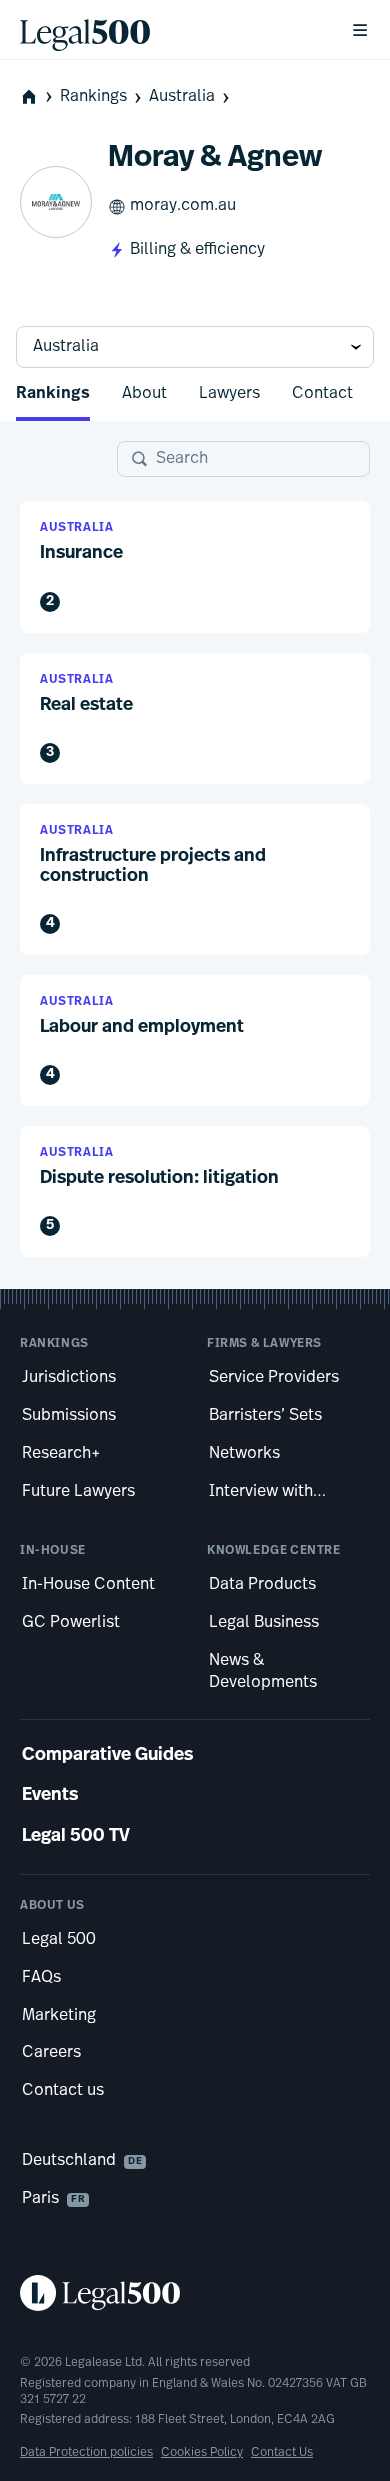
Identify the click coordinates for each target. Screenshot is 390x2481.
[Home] (169, 30)
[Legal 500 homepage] (195, 2293)
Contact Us (282, 2453)
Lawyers (229, 394)
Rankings (93, 97)
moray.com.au (183, 206)
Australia (182, 97)
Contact (322, 394)
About (144, 394)
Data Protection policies (86, 2453)
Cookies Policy (202, 2453)
